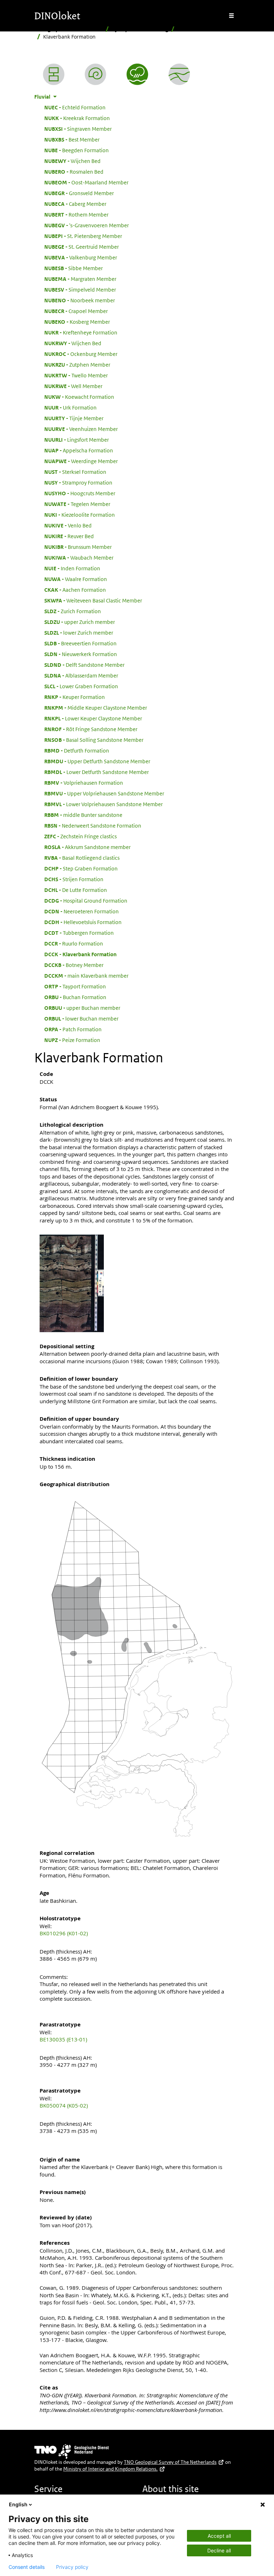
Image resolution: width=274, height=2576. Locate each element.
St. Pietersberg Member (83, 236)
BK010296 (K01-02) (64, 1933)
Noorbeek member (80, 300)
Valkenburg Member (81, 257)
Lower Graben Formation (81, 686)
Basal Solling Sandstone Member (94, 740)
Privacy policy (72, 2567)
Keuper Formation (75, 697)
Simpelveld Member (80, 289)
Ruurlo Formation (74, 943)
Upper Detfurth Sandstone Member (97, 761)
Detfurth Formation (77, 750)
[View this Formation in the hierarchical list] (54, 74)
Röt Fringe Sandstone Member (91, 729)
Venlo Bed (68, 525)
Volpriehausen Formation (84, 783)
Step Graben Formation (81, 868)
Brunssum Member (78, 547)
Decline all (219, 2550)
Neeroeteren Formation (82, 911)
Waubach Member (79, 557)
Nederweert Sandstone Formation (93, 825)
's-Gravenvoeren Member (87, 225)
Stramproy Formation (78, 482)
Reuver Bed (69, 536)
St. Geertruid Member (82, 247)
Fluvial (185, 29)
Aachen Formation (75, 590)
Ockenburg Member (81, 354)
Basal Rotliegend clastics (82, 858)
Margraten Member (80, 279)
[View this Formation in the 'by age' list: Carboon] (95, 74)
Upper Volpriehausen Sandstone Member (104, 793)
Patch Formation (73, 1029)
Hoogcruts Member (80, 493)
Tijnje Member (74, 418)
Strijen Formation (74, 879)
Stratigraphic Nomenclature (68, 29)
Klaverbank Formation (80, 954)
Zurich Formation (73, 611)
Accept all (219, 2536)
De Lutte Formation (76, 890)
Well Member (73, 386)
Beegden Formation (77, 150)
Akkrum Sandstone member (87, 847)
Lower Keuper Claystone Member (93, 718)
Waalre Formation (76, 579)
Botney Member (74, 965)
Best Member (72, 139)
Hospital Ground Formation (86, 900)
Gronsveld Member (79, 193)
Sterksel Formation (75, 472)
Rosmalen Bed (74, 172)
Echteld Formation (75, 107)
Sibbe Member (73, 268)
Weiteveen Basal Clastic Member (93, 600)
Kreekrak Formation (77, 118)
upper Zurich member (80, 622)
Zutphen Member (77, 364)
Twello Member (76, 375)
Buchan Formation (75, 997)
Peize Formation (72, 1040)
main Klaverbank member (86, 976)
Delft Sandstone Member (84, 665)
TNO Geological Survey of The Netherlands (170, 2462)
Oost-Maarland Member (86, 182)
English (18, 2504)
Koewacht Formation (79, 397)
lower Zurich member (79, 632)
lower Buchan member (81, 1018)
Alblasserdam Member (81, 675)
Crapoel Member (76, 311)
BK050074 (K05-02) (64, 2105)
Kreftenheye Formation (81, 332)
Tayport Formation (75, 986)
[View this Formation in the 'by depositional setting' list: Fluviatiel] (137, 74)
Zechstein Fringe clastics (80, 836)
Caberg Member (75, 204)
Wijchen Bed (72, 161)
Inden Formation (72, 568)
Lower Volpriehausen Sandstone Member (103, 804)
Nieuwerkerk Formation (81, 654)
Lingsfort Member (77, 440)
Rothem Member (76, 214)
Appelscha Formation (79, 450)
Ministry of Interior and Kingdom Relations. (110, 2469)
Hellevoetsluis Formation (83, 922)
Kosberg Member (77, 322)
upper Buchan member (82, 1008)
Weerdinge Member (81, 461)
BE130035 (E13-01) (63, 2039)
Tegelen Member (77, 504)
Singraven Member (78, 129)
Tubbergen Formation (79, 933)
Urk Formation (70, 407)
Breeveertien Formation (80, 643)
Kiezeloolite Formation (80, 515)
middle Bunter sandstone (83, 815)
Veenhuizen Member (81, 429)
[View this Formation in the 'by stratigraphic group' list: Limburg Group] (179, 74)
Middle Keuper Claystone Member (96, 708)
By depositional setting (140, 29)
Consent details (27, 2567)
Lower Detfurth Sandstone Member (97, 772)
